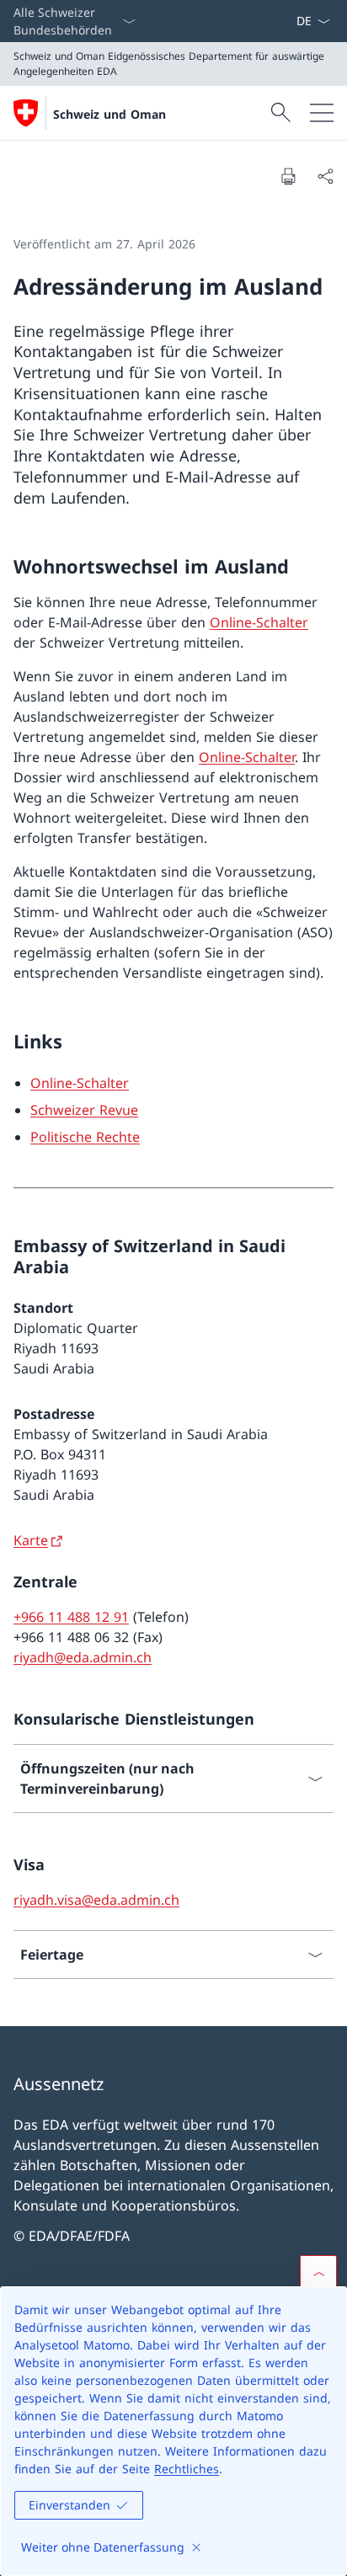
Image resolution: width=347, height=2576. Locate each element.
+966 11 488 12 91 (71, 1617)
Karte (31, 1540)
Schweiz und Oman (109, 114)
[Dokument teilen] (325, 176)
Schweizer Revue (84, 1110)
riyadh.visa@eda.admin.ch (96, 1900)
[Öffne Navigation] (322, 113)
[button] (318, 2274)
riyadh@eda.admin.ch (83, 1657)
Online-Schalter (259, 622)
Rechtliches (187, 2469)
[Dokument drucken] (288, 176)
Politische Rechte (85, 1137)
